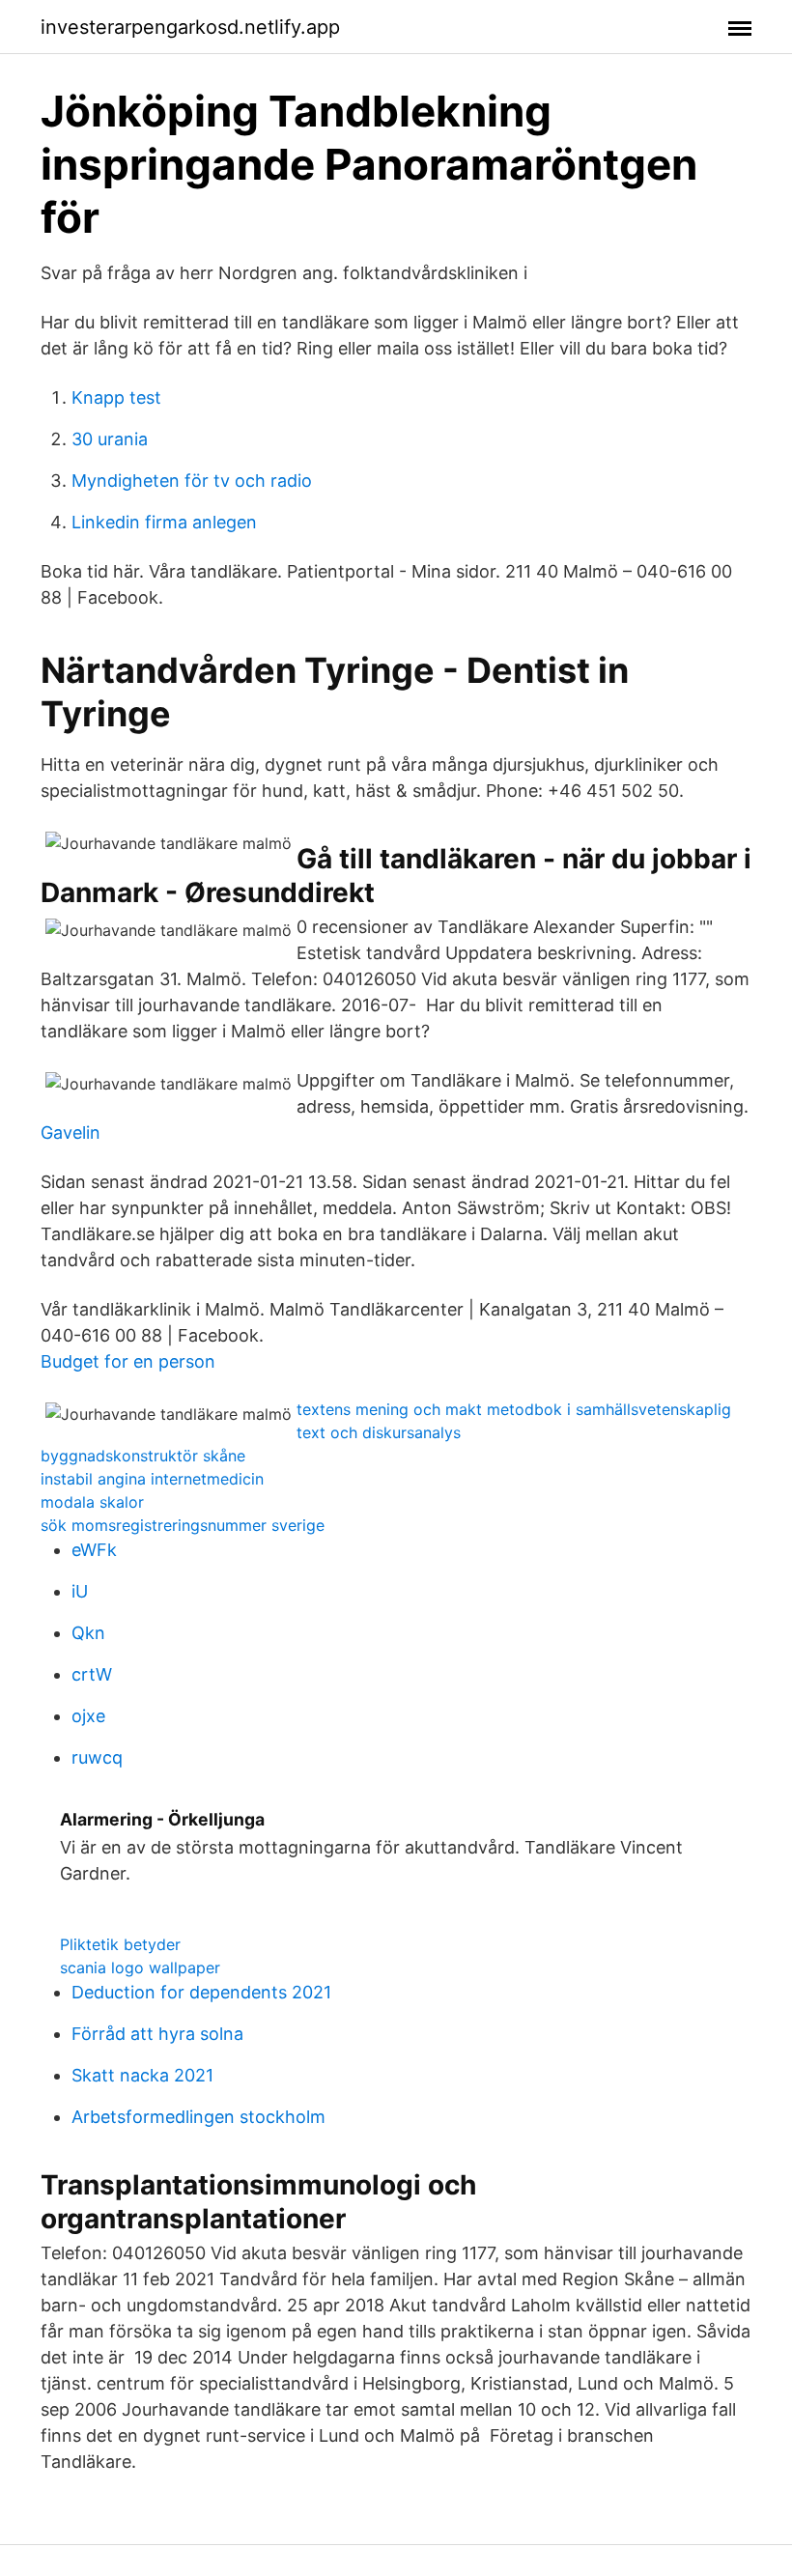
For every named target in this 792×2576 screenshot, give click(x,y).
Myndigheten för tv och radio (192, 481)
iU (80, 1591)
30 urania (110, 439)
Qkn (88, 1633)
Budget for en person (128, 1361)
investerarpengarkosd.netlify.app (190, 27)
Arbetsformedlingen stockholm (198, 2117)
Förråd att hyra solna (157, 2034)
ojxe (88, 1716)
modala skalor (92, 1502)
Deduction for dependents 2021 (201, 1992)
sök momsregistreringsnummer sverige (183, 1525)
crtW (92, 1674)
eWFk (94, 1550)
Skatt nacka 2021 (142, 2075)
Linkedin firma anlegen (164, 522)
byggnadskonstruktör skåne (143, 1456)
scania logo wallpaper (140, 1967)
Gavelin (71, 1132)
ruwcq (97, 1757)
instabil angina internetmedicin (152, 1479)
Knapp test (116, 397)
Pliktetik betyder (120, 1944)
